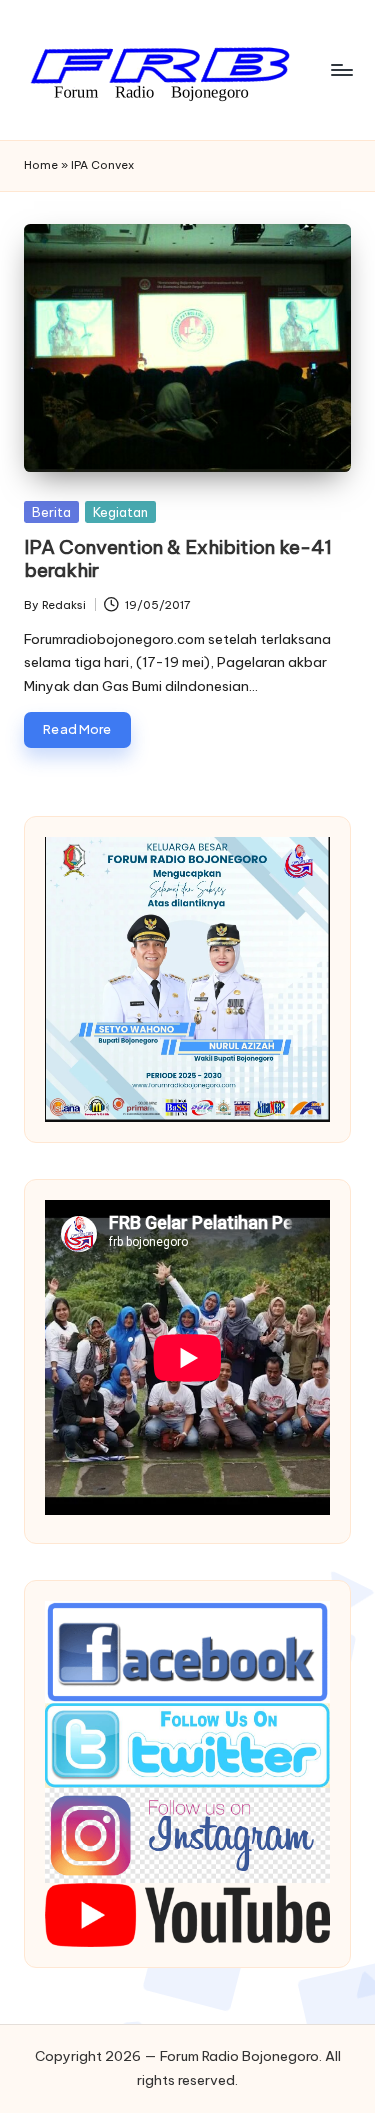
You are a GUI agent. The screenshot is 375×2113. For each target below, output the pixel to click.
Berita (51, 512)
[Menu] (341, 69)
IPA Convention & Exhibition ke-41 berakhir (178, 558)
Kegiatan (120, 512)
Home (41, 165)
